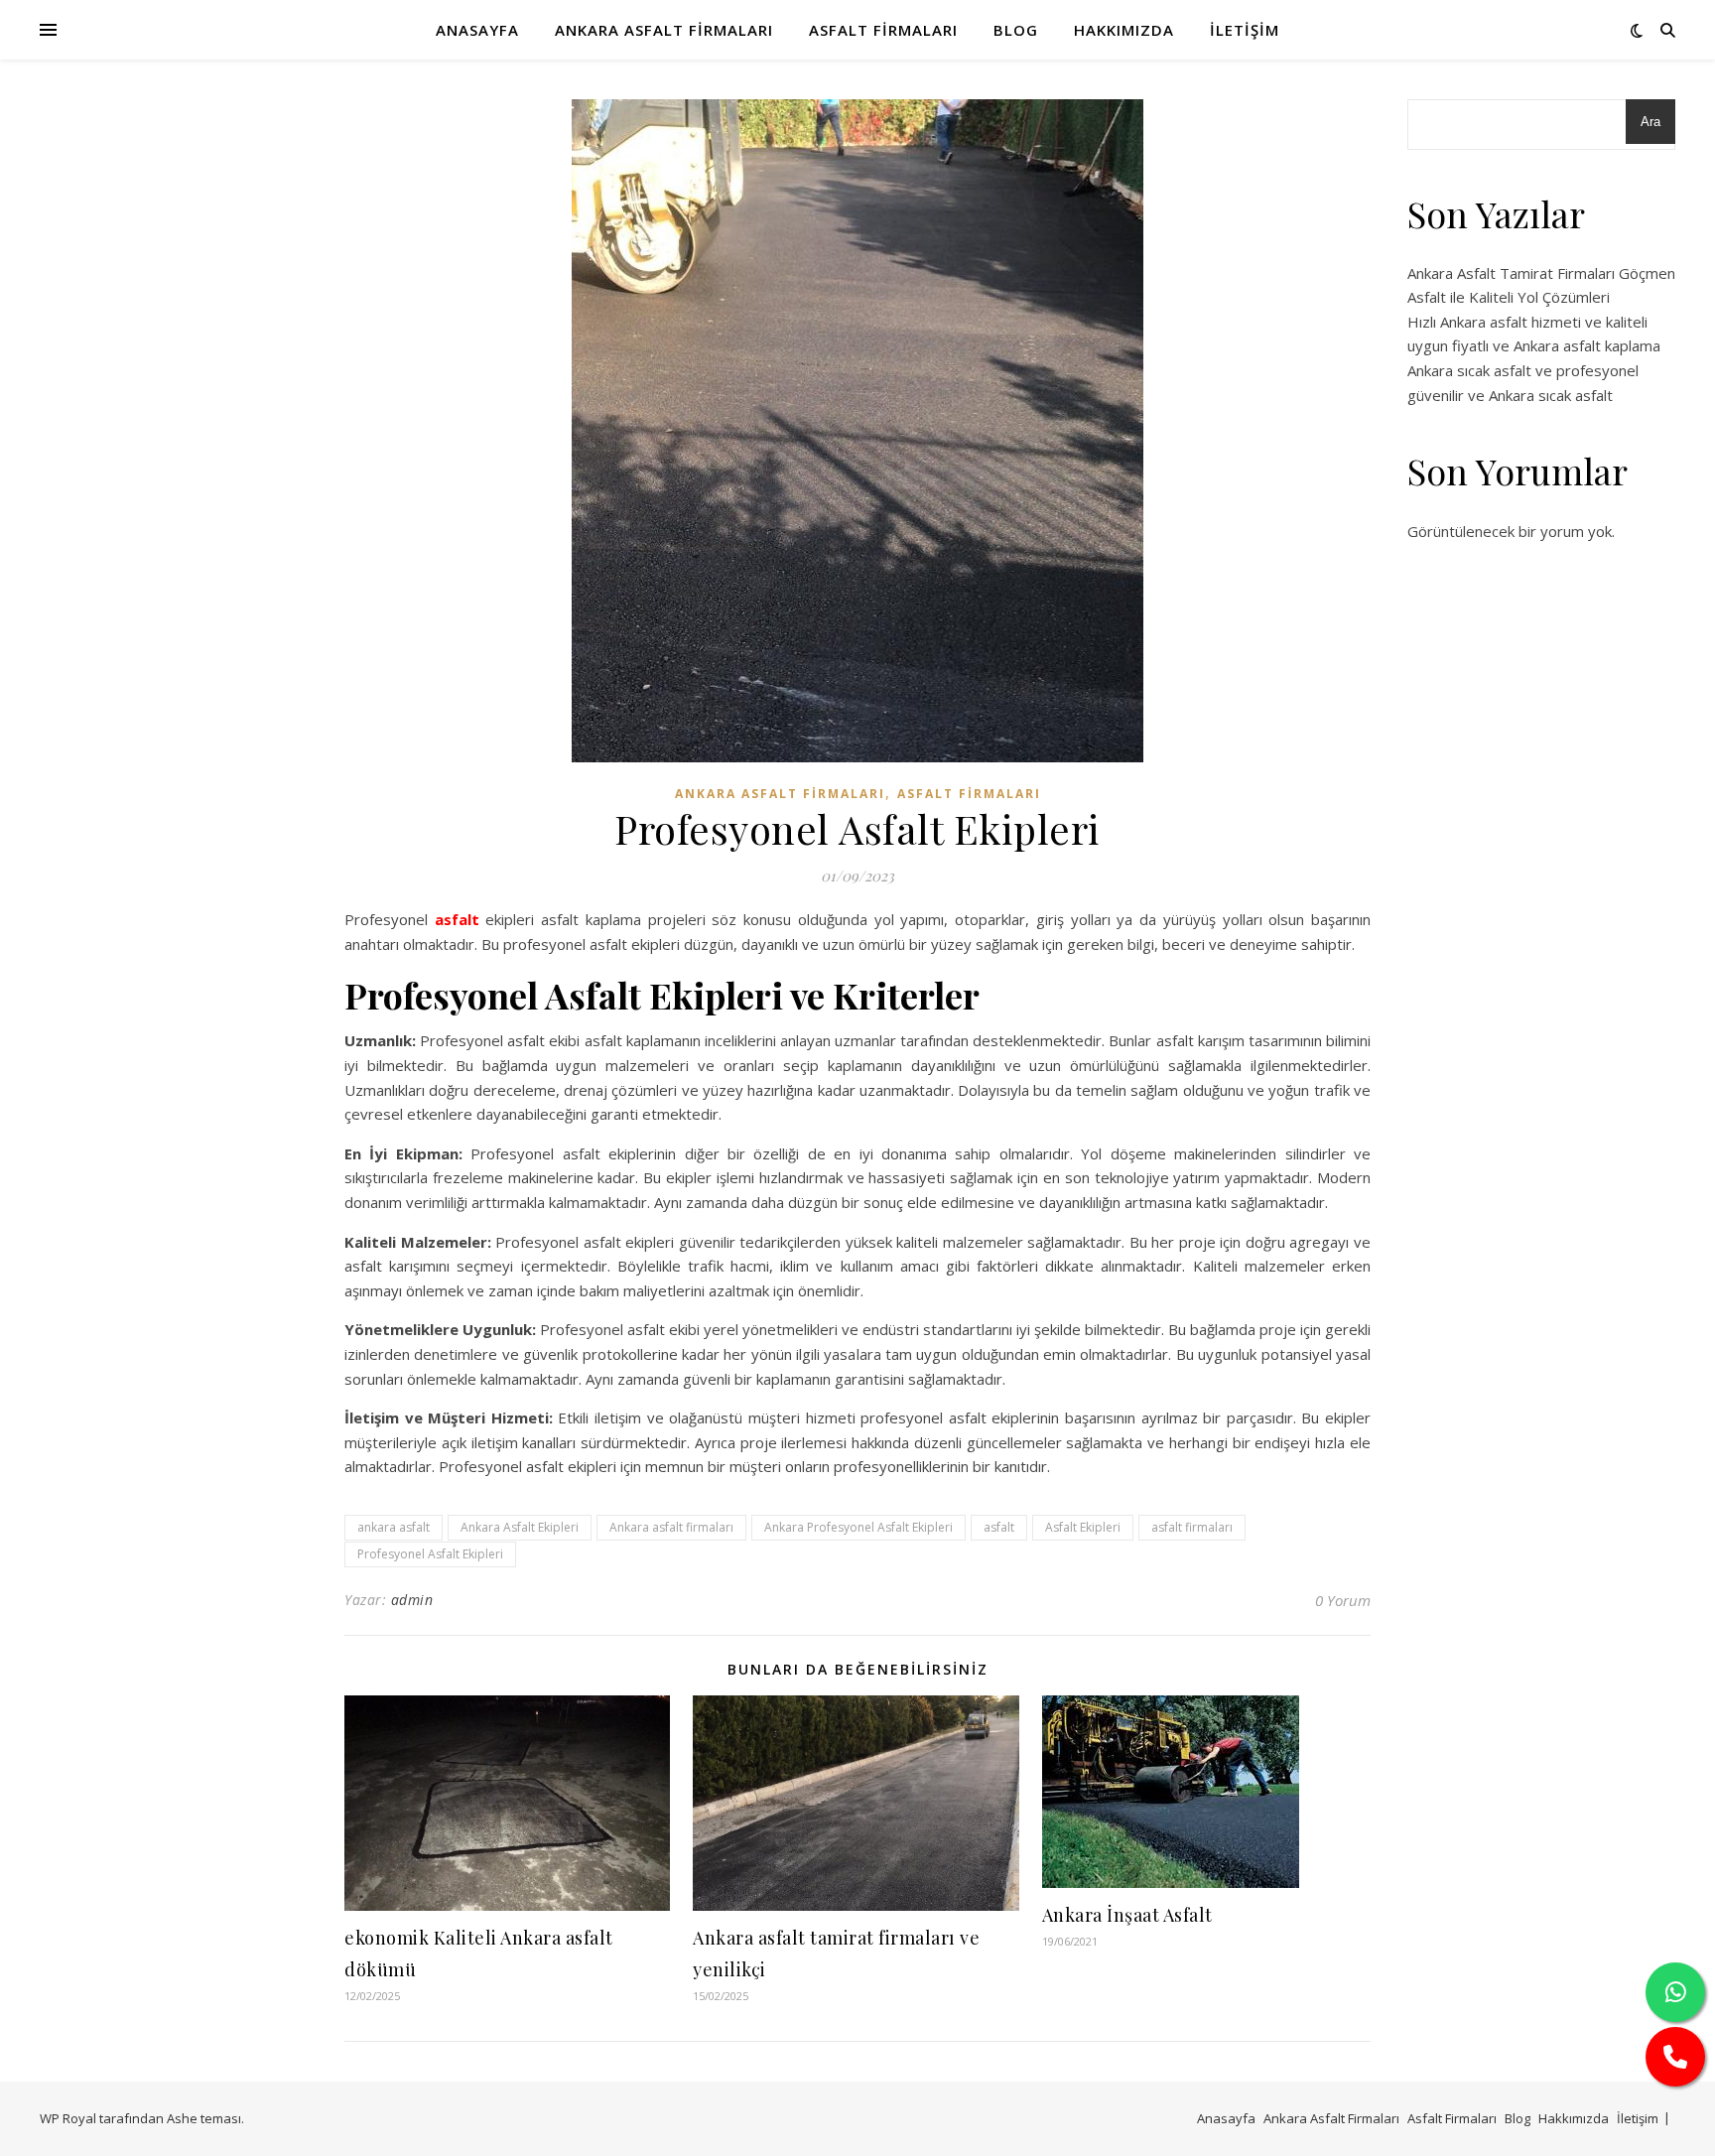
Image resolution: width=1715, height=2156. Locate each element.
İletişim (1245, 30)
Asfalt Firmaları (883, 30)
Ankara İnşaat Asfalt (1127, 1915)
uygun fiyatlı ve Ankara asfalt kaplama (1534, 345)
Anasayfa (477, 30)
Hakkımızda (1124, 30)
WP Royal (68, 2118)
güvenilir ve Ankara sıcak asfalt (1510, 395)
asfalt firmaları (1192, 1527)
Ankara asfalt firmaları (671, 1527)
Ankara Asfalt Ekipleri (520, 1527)
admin (412, 1600)
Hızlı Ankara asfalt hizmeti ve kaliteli (1527, 322)
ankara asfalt (394, 1527)
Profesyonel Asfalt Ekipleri (430, 1554)
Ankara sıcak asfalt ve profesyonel (1523, 370)
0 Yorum (1343, 1600)
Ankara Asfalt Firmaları (664, 30)
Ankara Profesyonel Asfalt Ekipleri (858, 1527)
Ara (1650, 122)
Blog (1016, 30)
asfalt (457, 919)
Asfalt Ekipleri (1083, 1527)
